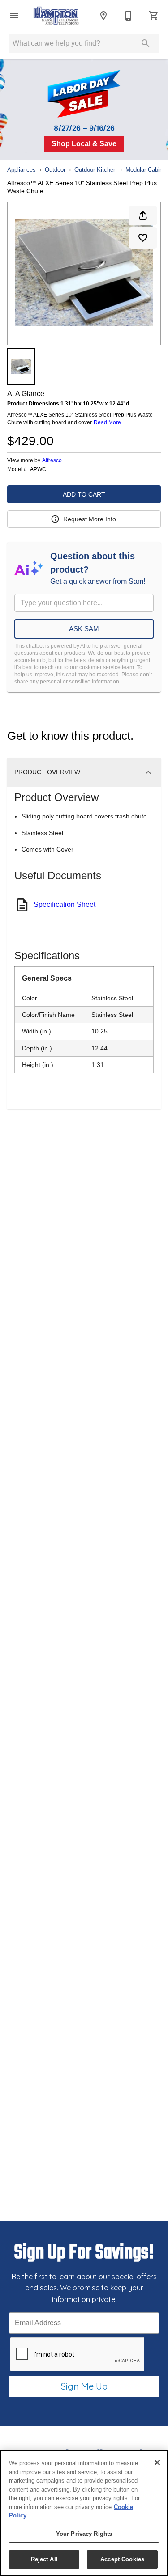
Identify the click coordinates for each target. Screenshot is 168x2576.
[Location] (103, 16)
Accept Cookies (122, 2559)
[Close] (157, 2462)
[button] (14, 16)
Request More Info (90, 519)
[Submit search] (146, 43)
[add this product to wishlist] (143, 238)
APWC (38, 470)
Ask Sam (84, 629)
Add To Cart (84, 494)
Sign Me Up (84, 2386)
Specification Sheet (65, 904)
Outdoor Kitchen (95, 170)
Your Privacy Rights (84, 2534)
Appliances (22, 170)
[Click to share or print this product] (143, 215)
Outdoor (55, 170)
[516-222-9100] (129, 16)
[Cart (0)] (154, 16)
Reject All (44, 2559)
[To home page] (56, 16)
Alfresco (52, 460)
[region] (84, 2513)
